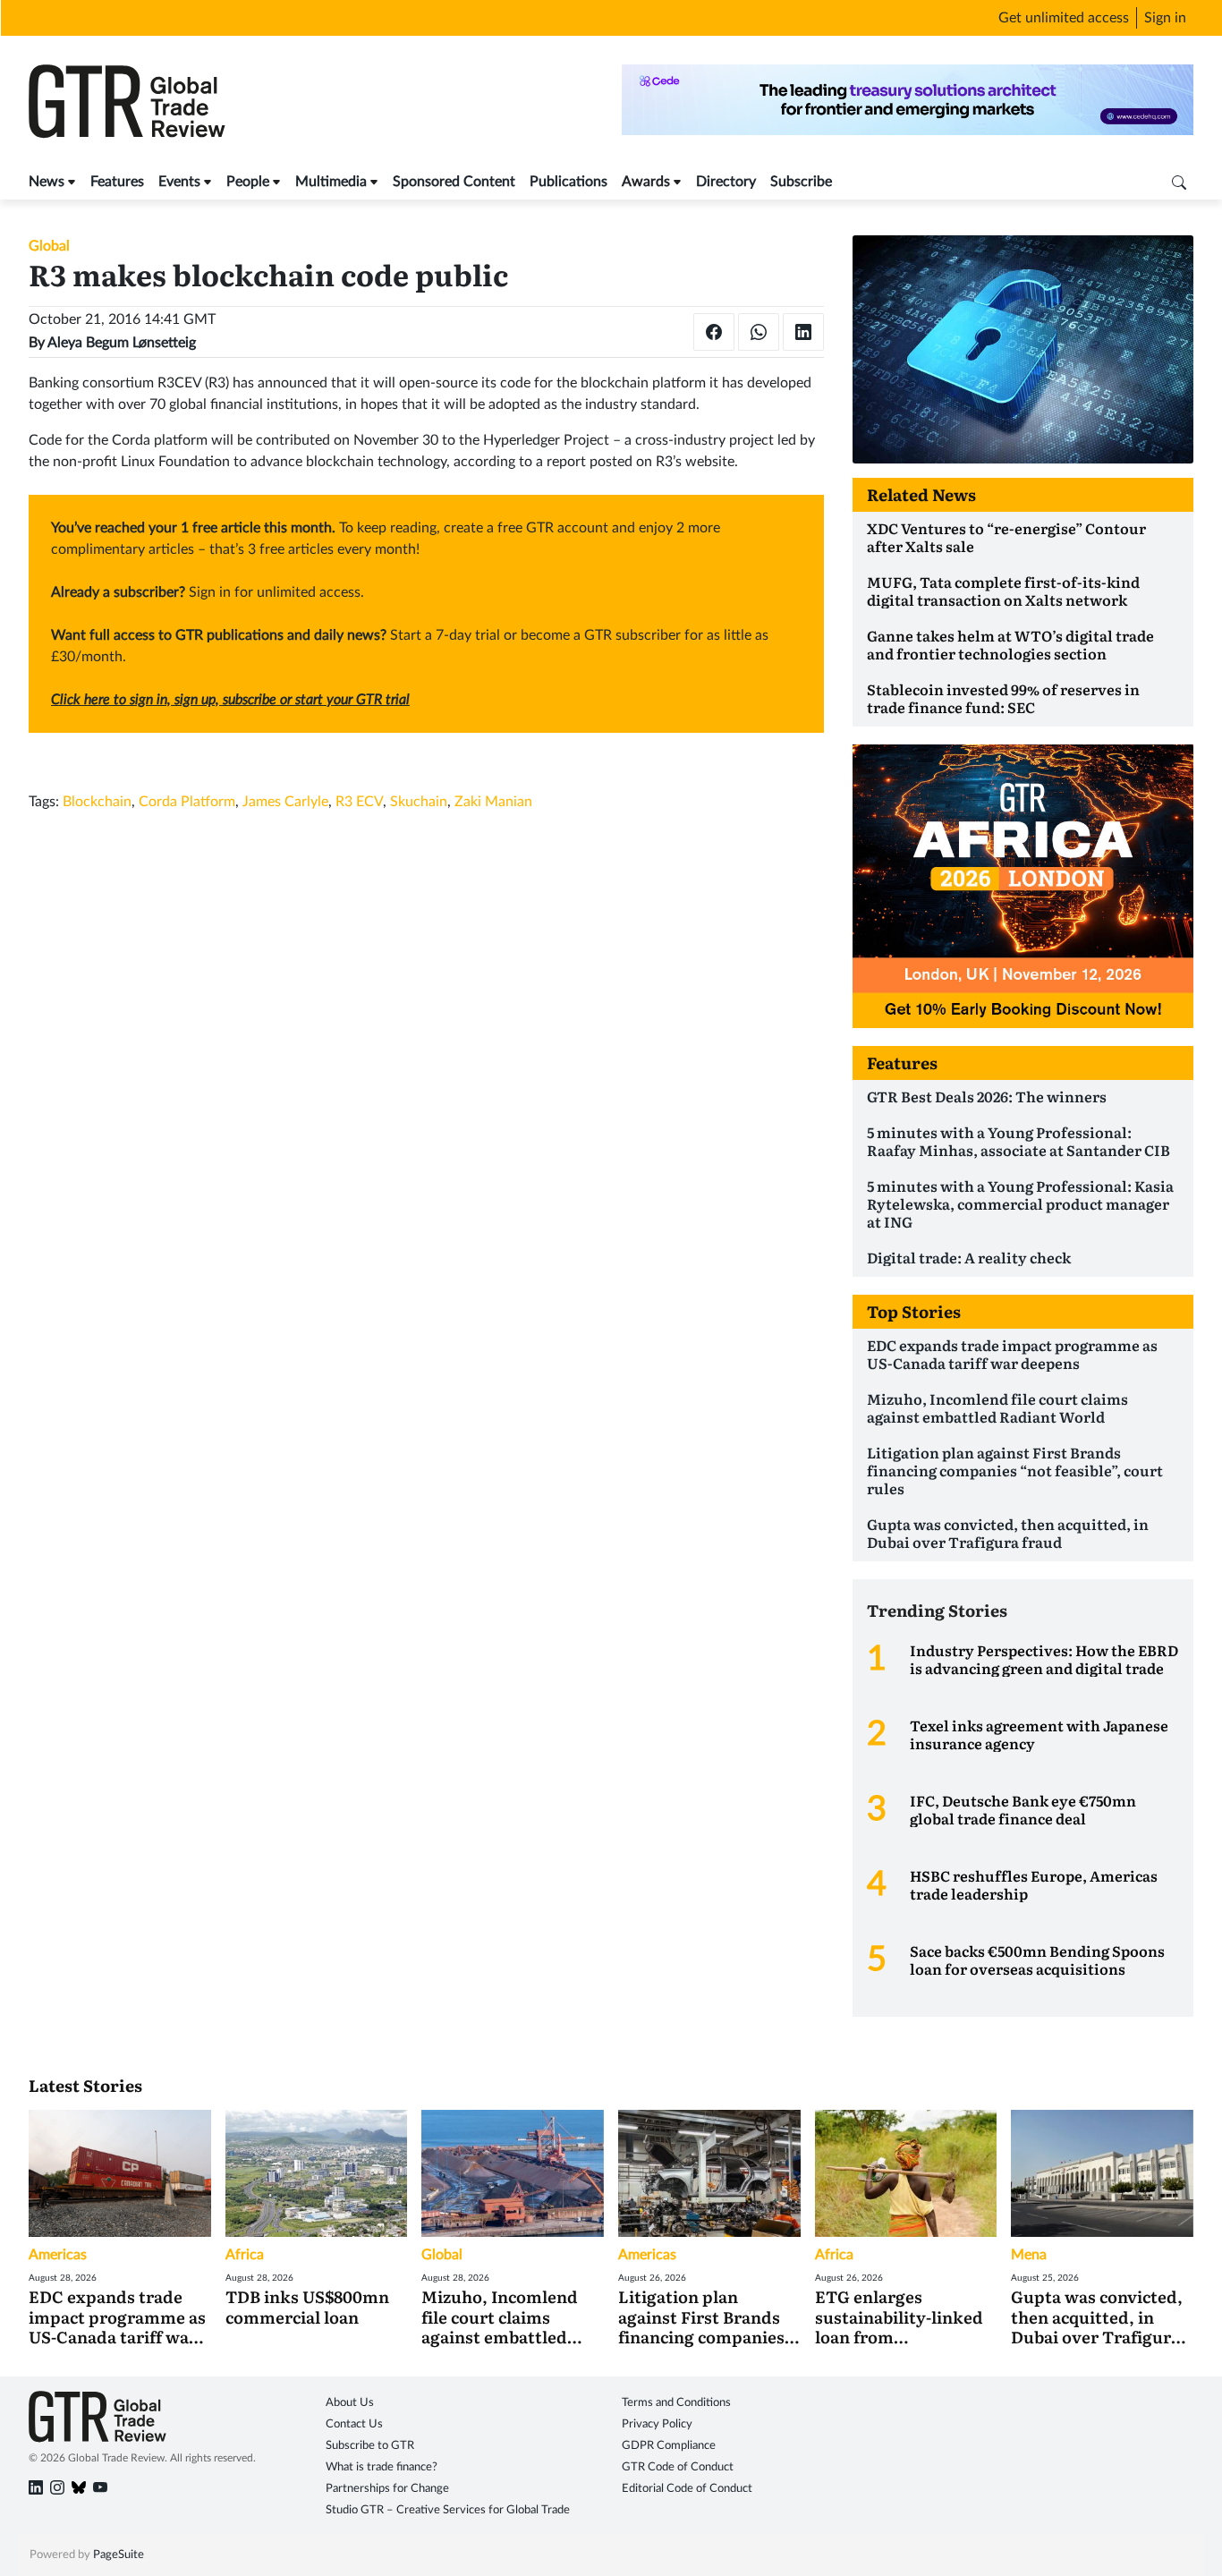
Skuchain (419, 802)
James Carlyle (285, 802)
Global (49, 246)
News (47, 182)
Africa (245, 2255)
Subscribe (801, 182)
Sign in (1165, 18)
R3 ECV (359, 802)
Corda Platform (187, 802)
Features (117, 182)
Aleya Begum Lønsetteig (122, 343)
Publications (569, 182)
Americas (58, 2255)
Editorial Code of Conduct (687, 2489)
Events (179, 182)
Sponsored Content (454, 182)
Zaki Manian (493, 802)
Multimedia (331, 182)
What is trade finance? (382, 2467)
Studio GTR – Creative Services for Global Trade (448, 2510)
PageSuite (119, 2555)
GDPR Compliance (669, 2446)
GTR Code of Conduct (678, 2467)
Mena (1029, 2255)
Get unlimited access (1064, 18)
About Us (350, 2403)
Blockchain (97, 802)
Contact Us (354, 2424)
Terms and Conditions (676, 2403)
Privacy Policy (657, 2424)
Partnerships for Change (387, 2489)
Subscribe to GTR (370, 2446)
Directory (726, 182)
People (248, 182)
